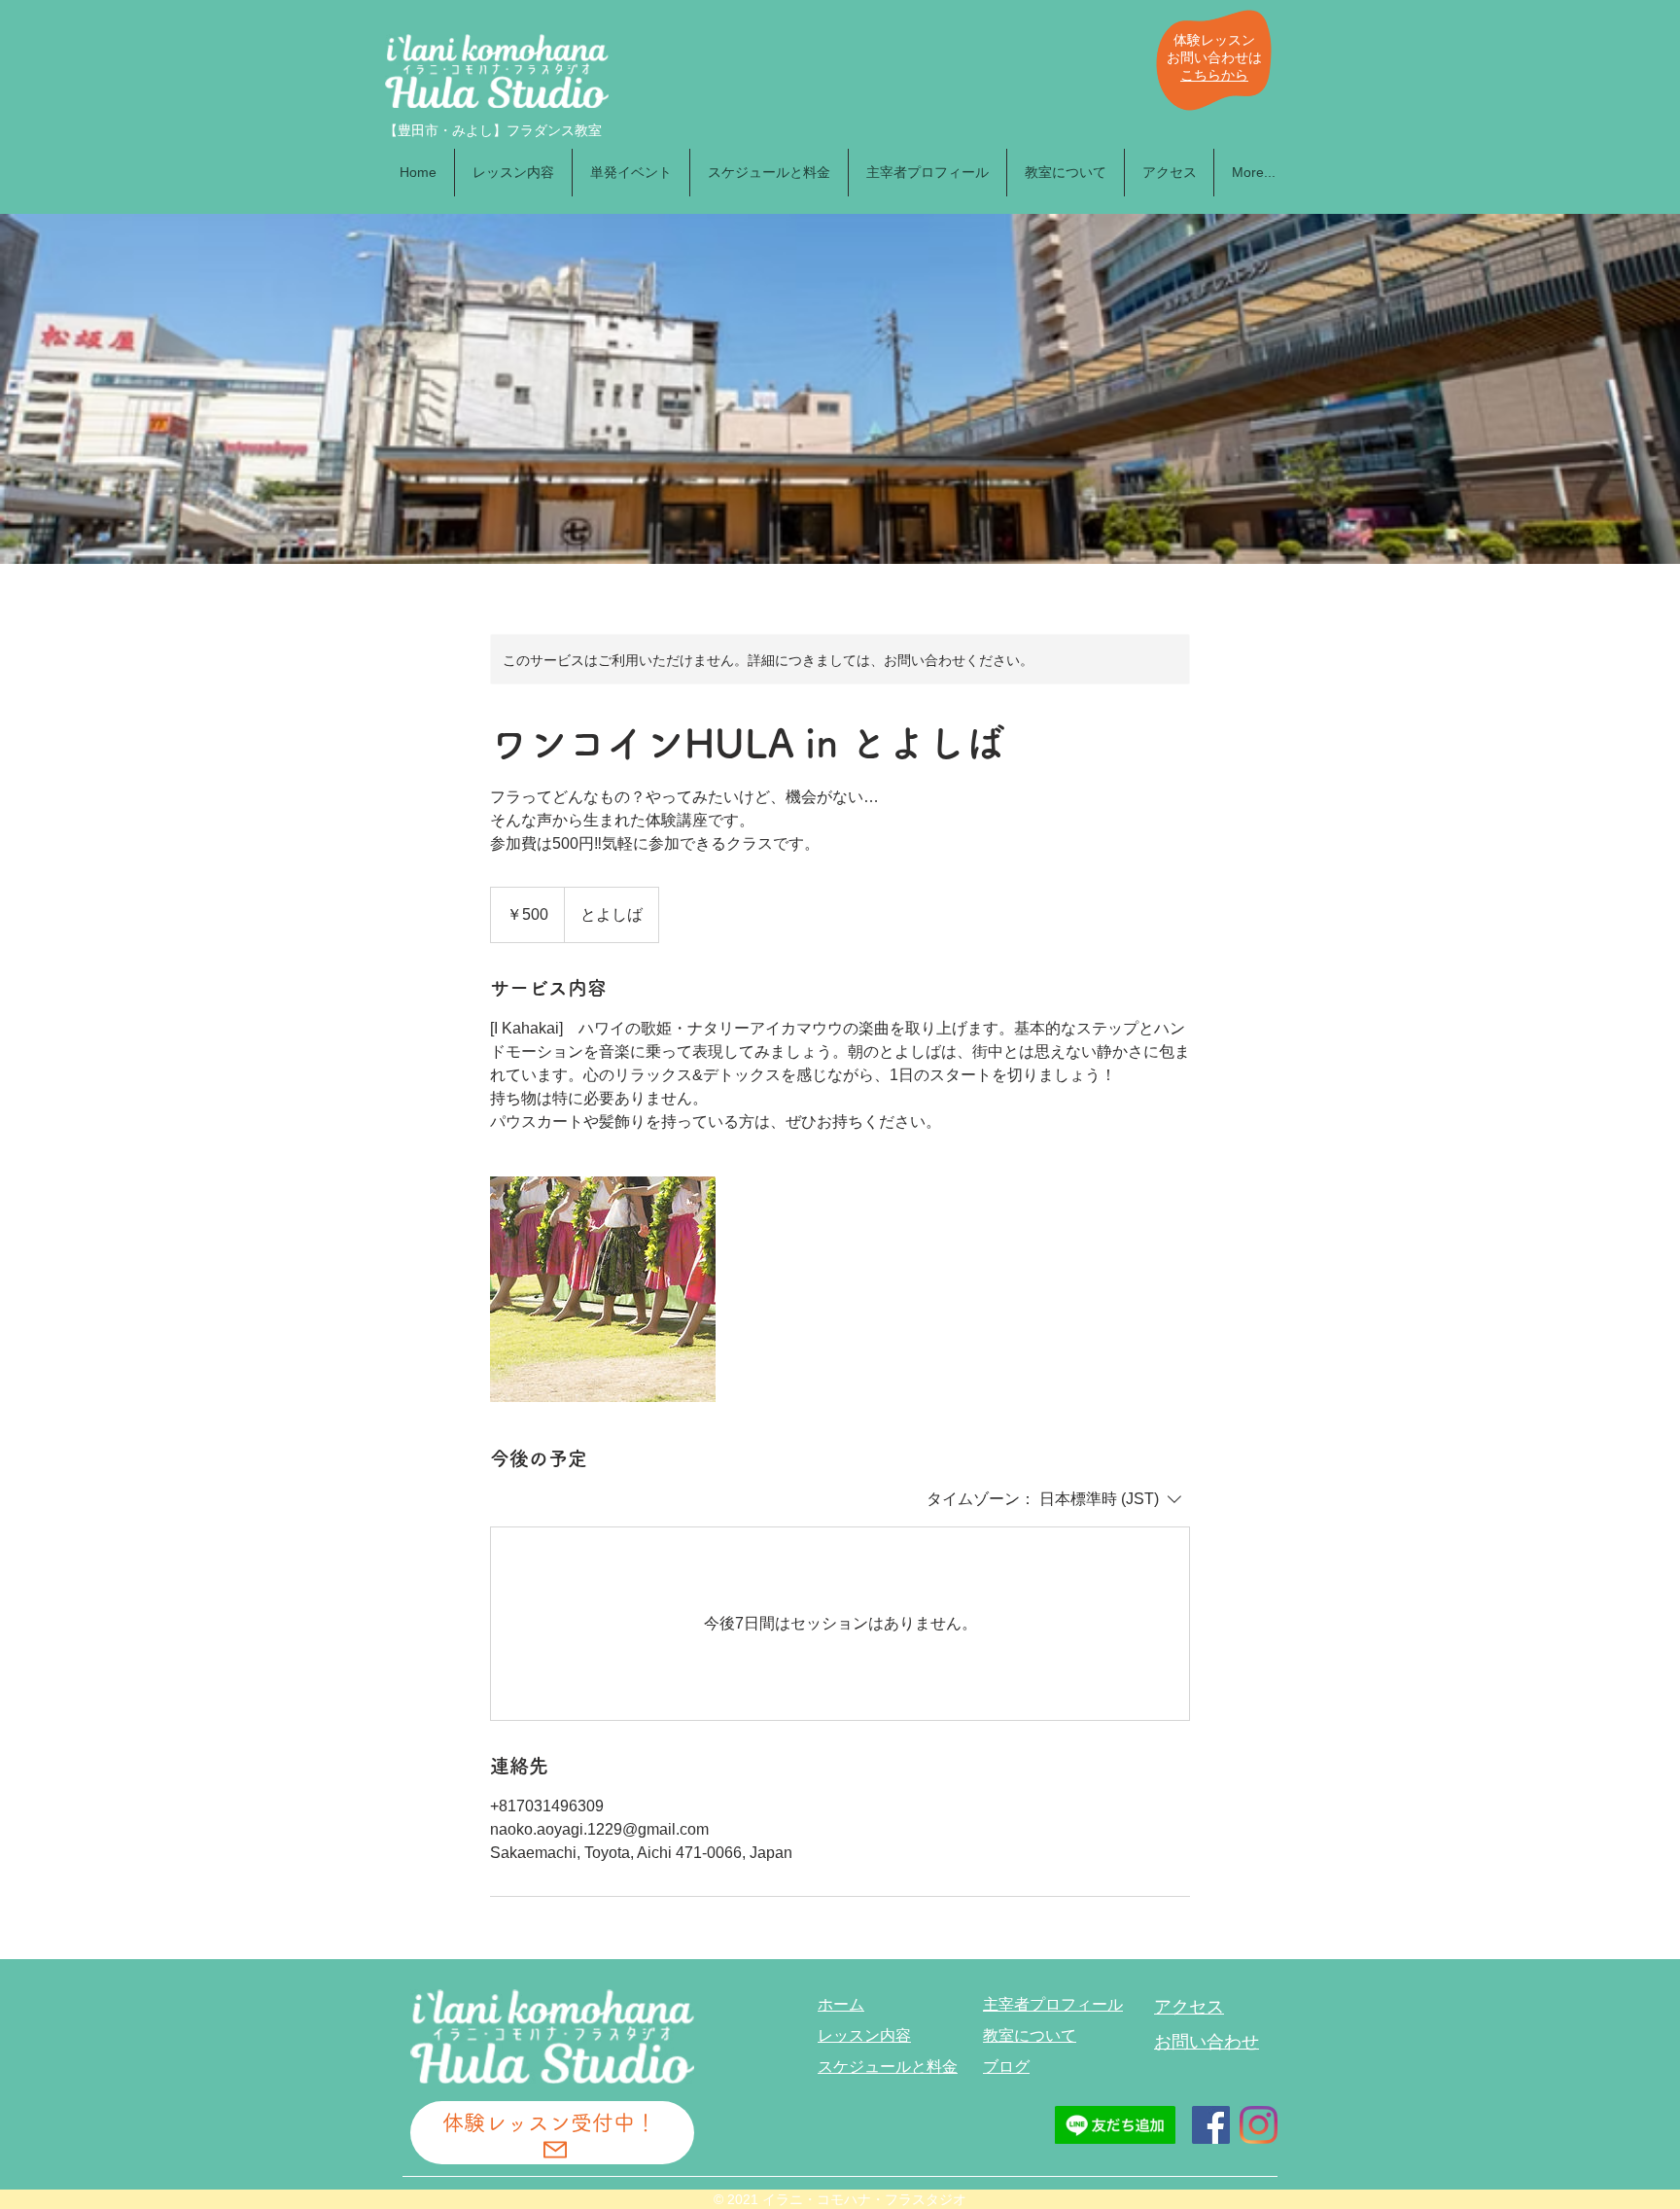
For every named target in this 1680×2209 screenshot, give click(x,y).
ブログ (1006, 2067)
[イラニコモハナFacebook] (1211, 2125)
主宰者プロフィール (1053, 2004)
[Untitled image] (603, 1289)
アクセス (1189, 2007)
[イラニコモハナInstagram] (1259, 2125)
